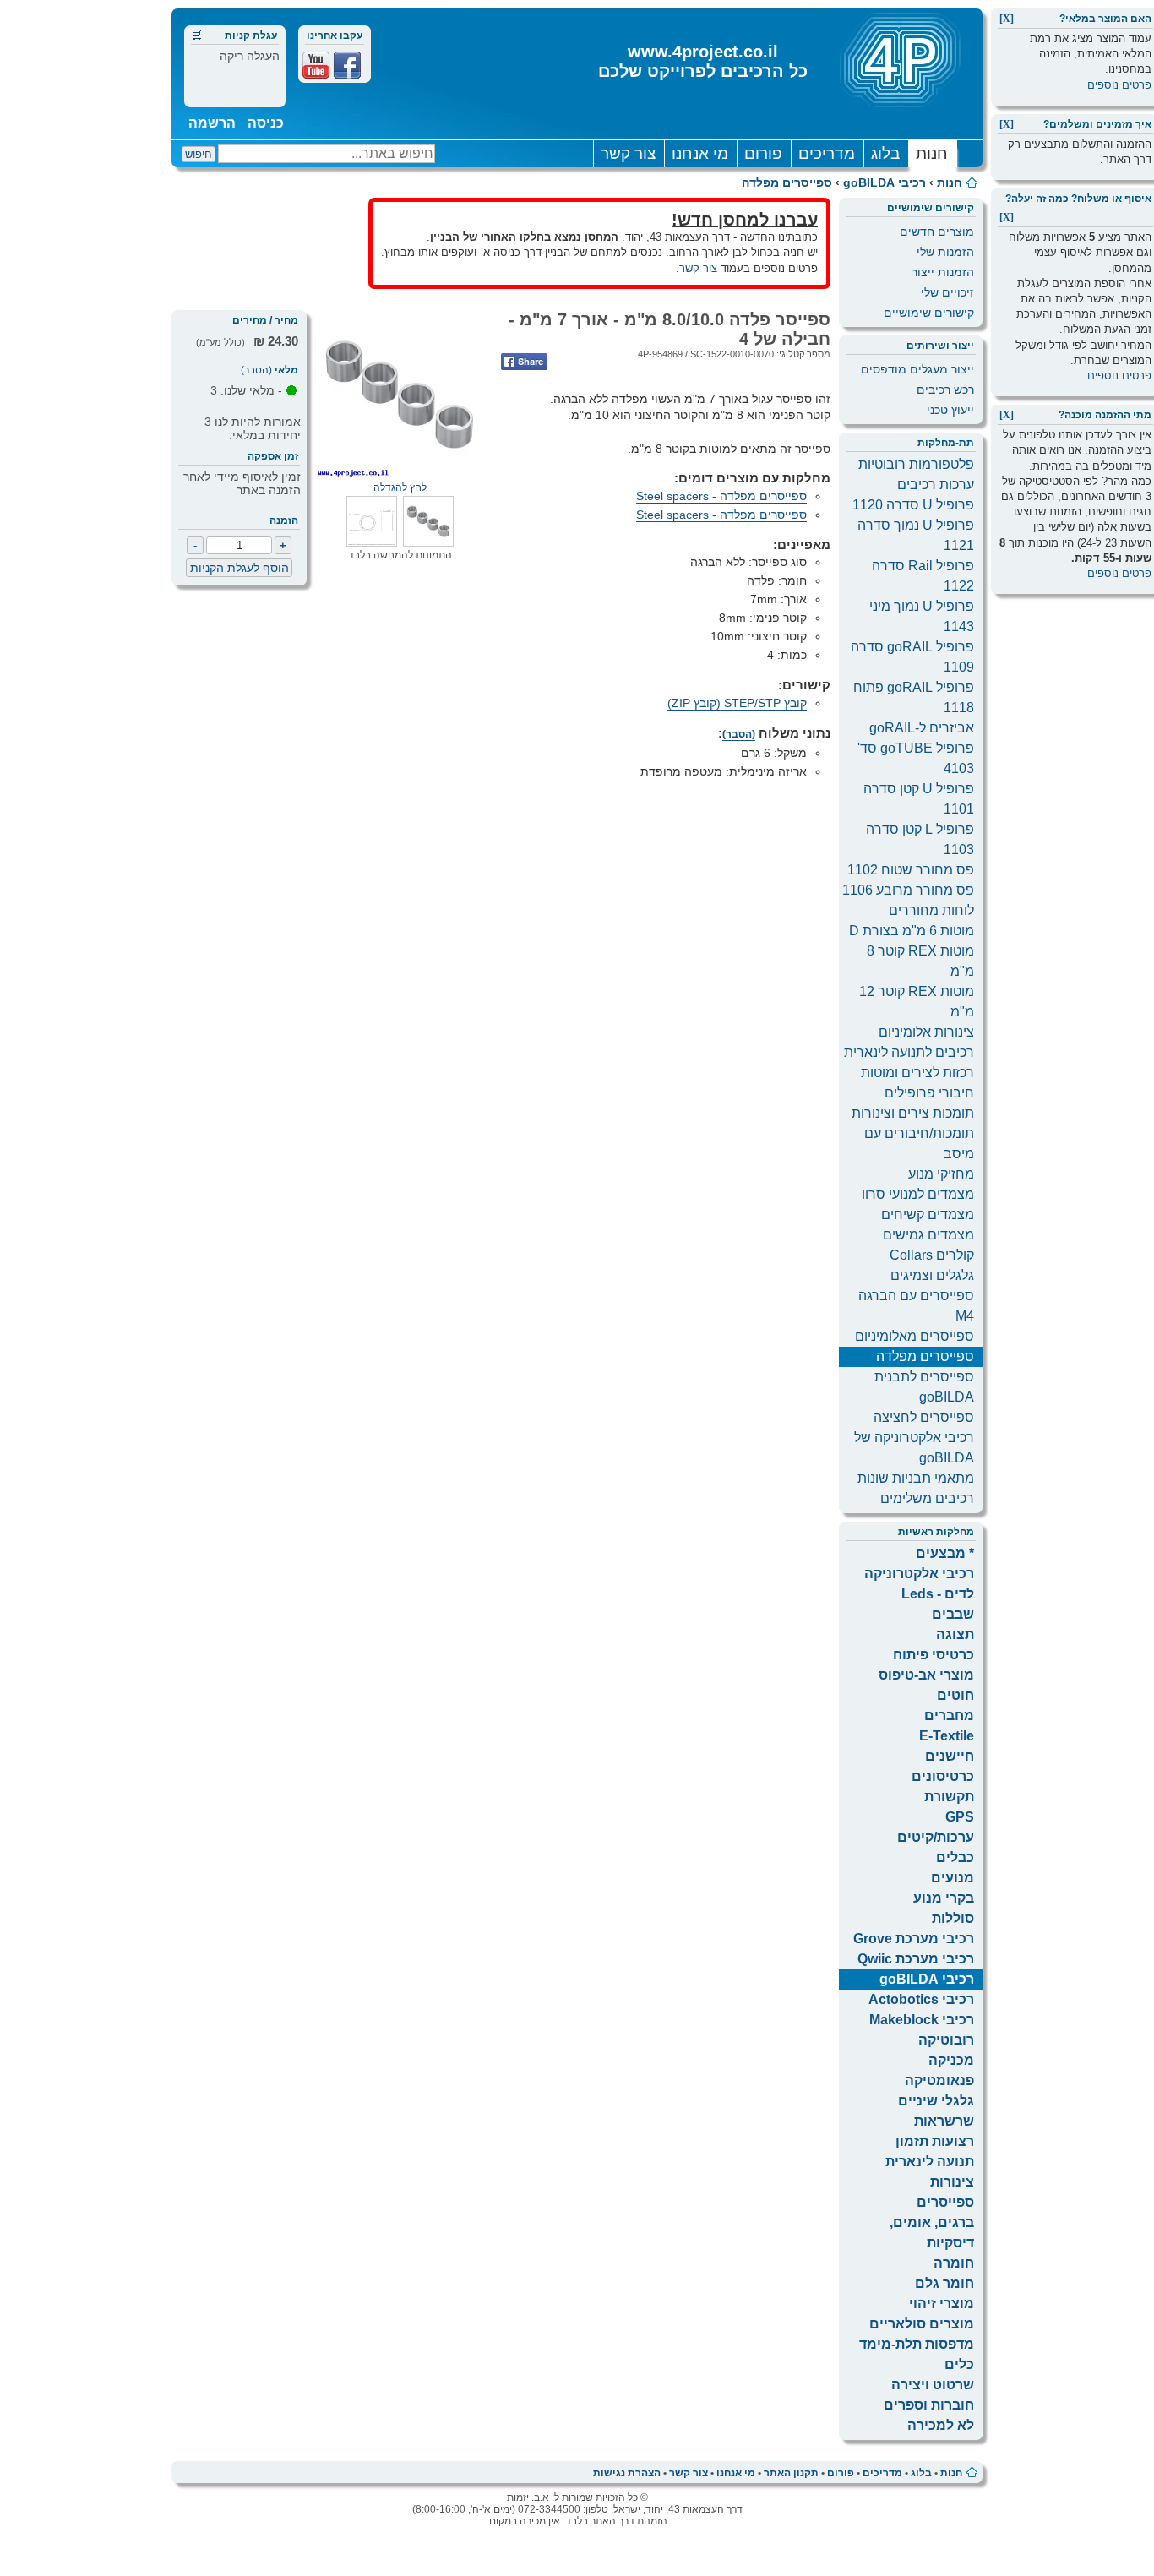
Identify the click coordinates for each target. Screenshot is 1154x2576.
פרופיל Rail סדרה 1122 (923, 576)
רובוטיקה (946, 2040)
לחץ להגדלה (400, 487)
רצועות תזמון (935, 2141)
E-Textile (947, 1736)
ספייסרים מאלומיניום (914, 1336)
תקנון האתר (791, 2473)
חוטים (955, 1695)
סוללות (953, 1918)
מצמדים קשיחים (928, 1214)
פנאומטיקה (939, 2080)
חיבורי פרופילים (929, 1093)
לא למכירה (941, 2425)
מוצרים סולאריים (922, 2324)
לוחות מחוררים (931, 910)
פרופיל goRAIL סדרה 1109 (912, 657)
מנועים (953, 1878)
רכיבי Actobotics (921, 1999)
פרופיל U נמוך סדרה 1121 (916, 535)
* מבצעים (945, 1553)
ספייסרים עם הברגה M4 (916, 1306)
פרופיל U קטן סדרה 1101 (919, 799)
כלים (959, 2364)
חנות (932, 153)
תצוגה (955, 1634)
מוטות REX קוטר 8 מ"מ (920, 961)
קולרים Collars (932, 1255)
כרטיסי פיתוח (934, 1655)
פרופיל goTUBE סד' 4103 (916, 758)
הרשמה (212, 123)
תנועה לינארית (930, 2162)
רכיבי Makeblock (922, 2020)
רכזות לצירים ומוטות (917, 1073)
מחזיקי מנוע (941, 1174)
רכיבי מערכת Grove (914, 1939)
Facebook (347, 65)
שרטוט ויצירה (933, 2385)
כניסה (266, 123)
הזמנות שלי (945, 252)
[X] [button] (1007, 19)
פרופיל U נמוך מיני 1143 (922, 616)
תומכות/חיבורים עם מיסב (919, 1144)
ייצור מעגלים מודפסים (917, 369)
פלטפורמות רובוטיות (916, 464)
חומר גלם (944, 2283)
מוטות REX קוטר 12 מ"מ (917, 1002)
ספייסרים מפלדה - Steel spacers (721, 496)
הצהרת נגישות (627, 2473)
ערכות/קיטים (936, 1837)
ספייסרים (945, 2202)
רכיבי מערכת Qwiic (916, 1959)
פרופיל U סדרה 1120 (913, 505)
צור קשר (628, 153)
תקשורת (949, 1797)
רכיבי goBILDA (885, 182)
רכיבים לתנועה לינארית (909, 1052)
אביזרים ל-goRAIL (922, 728)
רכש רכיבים (945, 389)
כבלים (955, 1857)
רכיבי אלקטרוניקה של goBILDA (914, 1448)
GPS (960, 1817)
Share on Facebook (524, 362)
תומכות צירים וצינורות (913, 1113)
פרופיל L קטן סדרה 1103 (920, 839)
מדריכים (827, 153)
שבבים (953, 1614)
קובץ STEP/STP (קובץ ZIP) (737, 703)
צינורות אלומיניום (926, 1032)
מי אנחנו (700, 153)
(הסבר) (256, 370)
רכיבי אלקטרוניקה (919, 1574)
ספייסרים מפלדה (787, 182)
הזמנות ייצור (943, 272)
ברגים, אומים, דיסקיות (932, 2233)
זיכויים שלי (947, 292)
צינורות (952, 2182)
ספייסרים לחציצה (924, 1417)
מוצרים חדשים (937, 231)
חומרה (954, 2263)
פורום (763, 153)
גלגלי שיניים (936, 2101)
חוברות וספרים (929, 2405)
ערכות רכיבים (936, 485)
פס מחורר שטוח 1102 (911, 870)
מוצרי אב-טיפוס (926, 1675)
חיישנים (950, 1756)
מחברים (949, 1716)
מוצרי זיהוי (942, 2304)
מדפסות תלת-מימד (917, 2344)
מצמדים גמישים (928, 1235)
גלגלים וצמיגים (932, 1275)
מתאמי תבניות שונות (916, 1478)
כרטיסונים (943, 1776)
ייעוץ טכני (950, 410)
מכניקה (951, 2060)
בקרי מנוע (944, 1898)
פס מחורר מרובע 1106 (908, 890)
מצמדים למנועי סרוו (918, 1194)
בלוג (885, 153)
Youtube (316, 65)
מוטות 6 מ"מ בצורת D (912, 931)
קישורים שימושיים (929, 313)
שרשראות (944, 2121)
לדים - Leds (938, 1594)
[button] (428, 542)
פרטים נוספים (1119, 85)
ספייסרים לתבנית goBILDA (924, 1387)
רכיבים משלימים (927, 1498)
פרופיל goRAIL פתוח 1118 (914, 697)
